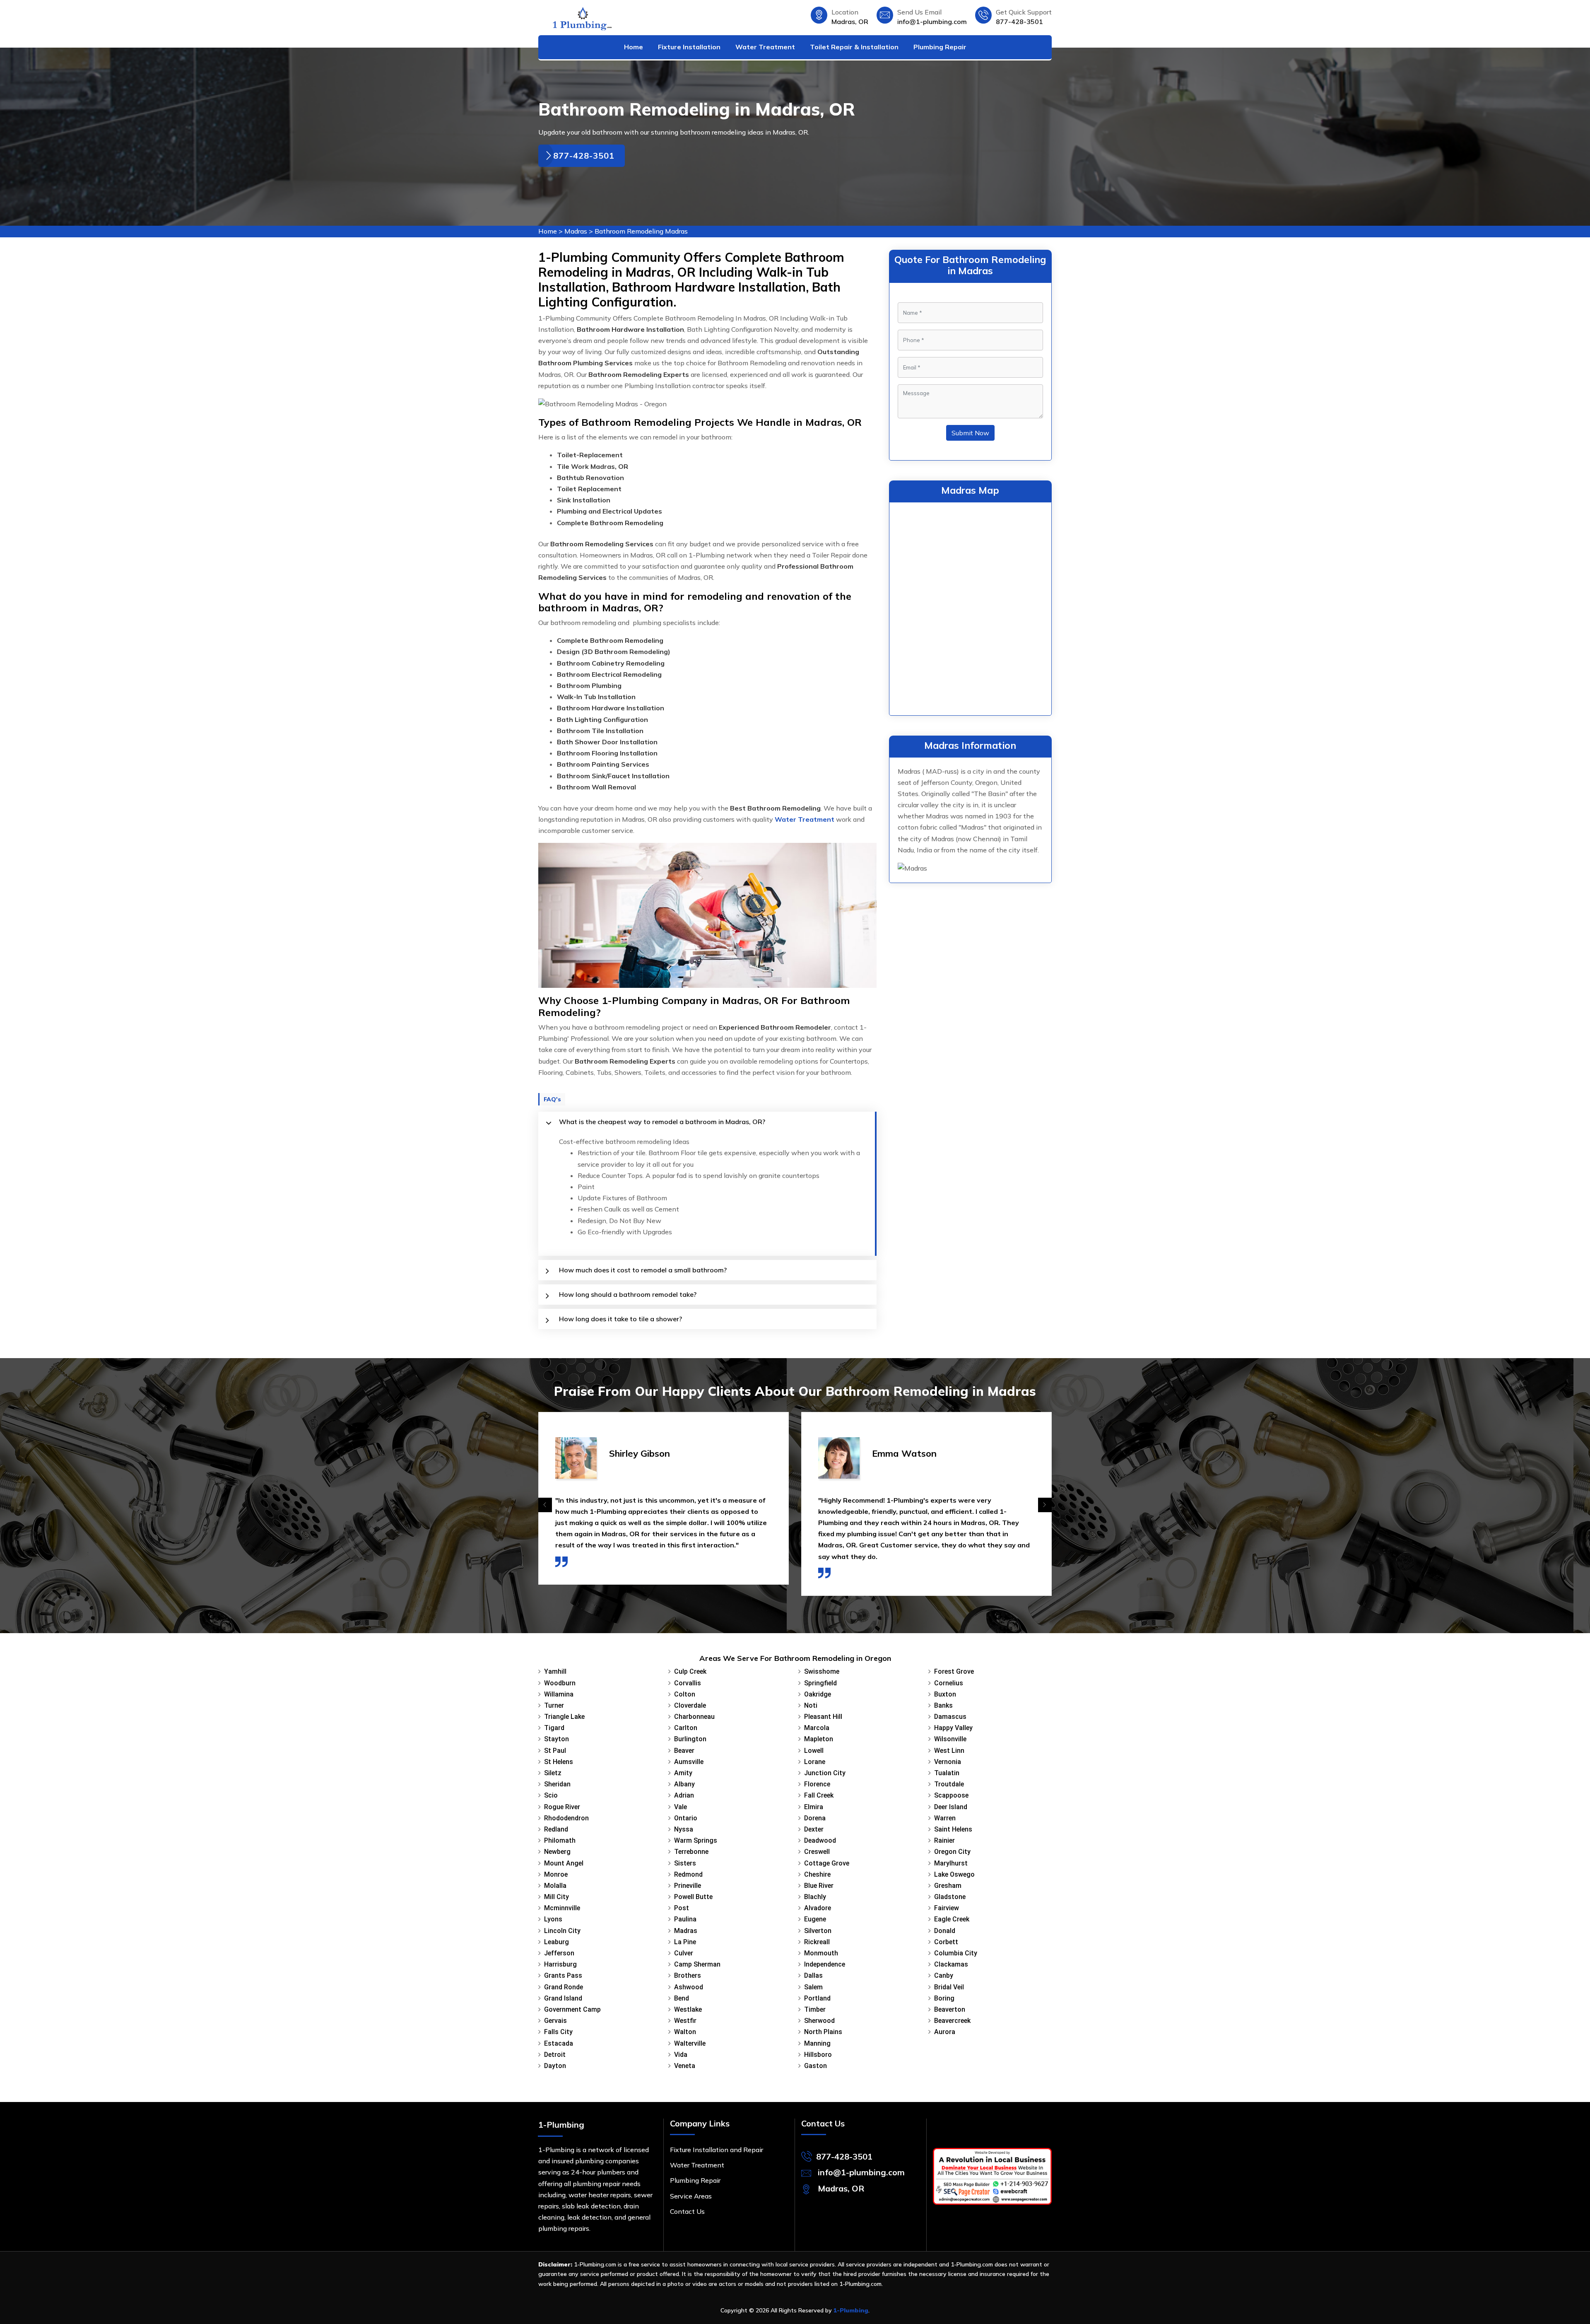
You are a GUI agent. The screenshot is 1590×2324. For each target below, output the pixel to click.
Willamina (559, 1694)
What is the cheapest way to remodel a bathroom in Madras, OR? (662, 1122)
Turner (554, 1705)
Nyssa (684, 1829)
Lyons (553, 1919)
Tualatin (947, 1773)
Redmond (688, 1874)
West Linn (949, 1751)
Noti (811, 1705)
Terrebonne (691, 1852)
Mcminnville (562, 1908)
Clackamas (951, 1964)
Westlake (688, 2009)
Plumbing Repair (940, 47)
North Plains (823, 2032)
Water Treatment (765, 47)
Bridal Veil (949, 1987)
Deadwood (820, 1840)
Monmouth (821, 1953)
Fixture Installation (689, 47)
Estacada (559, 2043)
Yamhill (555, 1671)
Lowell (814, 1751)
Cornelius (949, 1683)
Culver (684, 1953)
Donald (945, 1931)
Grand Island (563, 1998)
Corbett (946, 1942)
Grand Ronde (564, 1987)
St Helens (559, 1762)
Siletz (553, 1773)
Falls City (558, 2032)
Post (682, 1908)
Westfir (685, 2021)
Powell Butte (693, 1897)
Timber (815, 2009)
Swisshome (822, 1671)
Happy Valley (953, 1728)
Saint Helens (953, 1829)
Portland (817, 1998)
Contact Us (687, 2211)
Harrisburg (560, 1964)
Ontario (686, 1818)
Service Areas (691, 2196)
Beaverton (950, 2009)
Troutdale (949, 1784)
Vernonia (948, 1762)
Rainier (944, 1840)
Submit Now (970, 433)
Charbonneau (694, 1717)
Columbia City (956, 1953)
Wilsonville (950, 1739)
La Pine (685, 1942)
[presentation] (545, 1505)
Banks (943, 1705)
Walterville (690, 2043)
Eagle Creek (952, 1919)
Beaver (684, 1751)
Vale (681, 1807)
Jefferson (559, 1953)
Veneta (685, 2066)
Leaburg (556, 1942)
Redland (556, 1829)
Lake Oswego (954, 1874)
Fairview (947, 1908)
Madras (576, 231)
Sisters (685, 1863)
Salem (813, 1987)
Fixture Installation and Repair (717, 2150)
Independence (825, 1964)
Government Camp (572, 2009)
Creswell (817, 1852)
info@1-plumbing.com (932, 22)
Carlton (686, 1728)
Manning (817, 2043)
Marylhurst (951, 1863)
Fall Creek (819, 1795)
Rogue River (562, 1807)
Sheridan (557, 1784)
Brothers (688, 1975)
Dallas (813, 1975)
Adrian (684, 1795)
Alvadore (818, 1908)
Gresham (948, 1886)
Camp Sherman (697, 1964)
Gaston (815, 2066)
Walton (685, 2032)
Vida (681, 2055)
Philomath (560, 1840)
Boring (944, 1998)
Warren (945, 1818)
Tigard (554, 1728)
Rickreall (817, 1942)
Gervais (555, 2021)
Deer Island (951, 1807)
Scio (551, 1795)
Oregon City (952, 1852)
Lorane (815, 1762)
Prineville (688, 1886)
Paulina (685, 1919)
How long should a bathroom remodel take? (628, 1294)
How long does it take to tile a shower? (620, 1319)
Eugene (815, 1919)
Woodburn (560, 1683)
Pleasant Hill (823, 1717)
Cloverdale (690, 1705)
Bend (682, 1998)
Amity (683, 1773)
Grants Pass (563, 1975)
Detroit (555, 2055)
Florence (817, 1784)
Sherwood (819, 2021)
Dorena (815, 1818)
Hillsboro (818, 2055)
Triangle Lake (564, 1717)
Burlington (690, 1739)
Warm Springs (696, 1840)
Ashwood (689, 1987)
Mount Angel (564, 1863)
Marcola (817, 1728)
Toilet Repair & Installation (854, 47)
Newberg (557, 1852)
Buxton (945, 1694)
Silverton (818, 1931)
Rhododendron (566, 1818)
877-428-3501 (1019, 22)
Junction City (825, 1773)
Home (634, 47)
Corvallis (688, 1683)
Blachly (815, 1897)
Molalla (555, 1886)
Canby (944, 1975)
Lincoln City (562, 1931)
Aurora (945, 2032)
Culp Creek (690, 1671)
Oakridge (818, 1694)
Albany (684, 1784)
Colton (685, 1694)
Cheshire (817, 1874)
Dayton (555, 2066)
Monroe (556, 1874)
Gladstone (950, 1897)
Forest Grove (954, 1671)
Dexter (814, 1829)
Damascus (950, 1717)
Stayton (556, 1739)
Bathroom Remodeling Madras (641, 231)
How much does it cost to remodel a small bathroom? (643, 1270)
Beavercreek (952, 2021)
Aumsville (689, 1762)
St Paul (555, 1751)
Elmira (814, 1807)
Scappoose (951, 1795)
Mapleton (819, 1739)
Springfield (820, 1683)
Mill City (556, 1897)
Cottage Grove (827, 1863)
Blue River (819, 1886)
